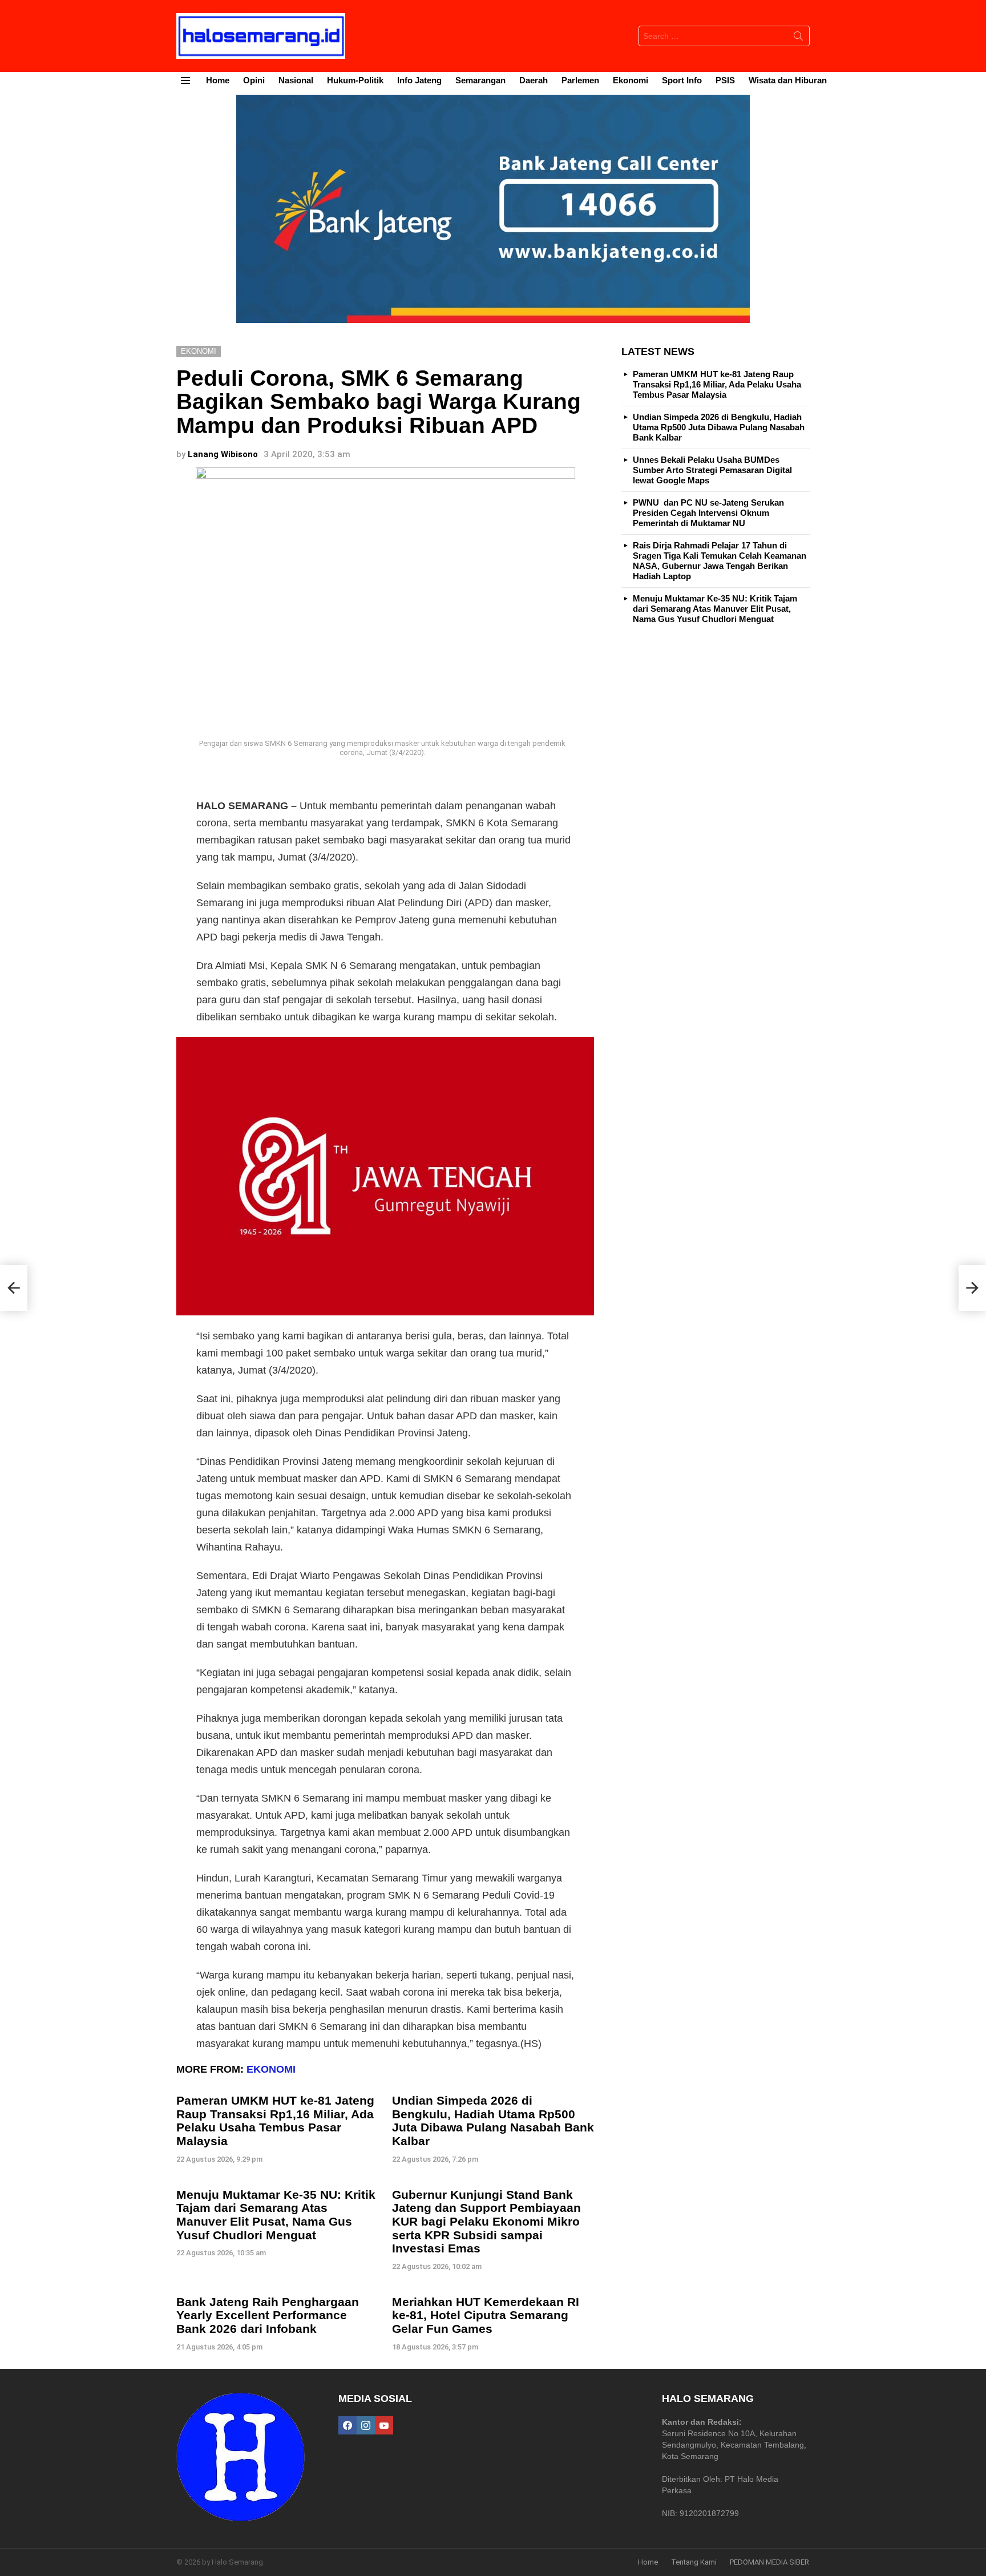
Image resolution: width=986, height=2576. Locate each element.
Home (218, 80)
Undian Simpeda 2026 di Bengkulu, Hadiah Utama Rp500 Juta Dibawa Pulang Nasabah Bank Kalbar (493, 2121)
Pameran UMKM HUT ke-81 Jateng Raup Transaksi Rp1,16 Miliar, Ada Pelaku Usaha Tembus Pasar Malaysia (275, 2121)
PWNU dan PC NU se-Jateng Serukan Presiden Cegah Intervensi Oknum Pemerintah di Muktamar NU (708, 513)
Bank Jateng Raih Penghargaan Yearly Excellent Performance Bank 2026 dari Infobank (268, 2315)
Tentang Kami (694, 2562)
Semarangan (480, 80)
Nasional (296, 80)
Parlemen (580, 80)
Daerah (534, 80)
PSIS (725, 80)
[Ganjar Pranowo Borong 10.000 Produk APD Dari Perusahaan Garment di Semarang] (972, 1288)
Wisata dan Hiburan (788, 80)
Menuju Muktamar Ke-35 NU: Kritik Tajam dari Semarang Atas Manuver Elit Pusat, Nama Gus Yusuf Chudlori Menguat (276, 2215)
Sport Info (682, 80)
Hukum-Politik (355, 80)
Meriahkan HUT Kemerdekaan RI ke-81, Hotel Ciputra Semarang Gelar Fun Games (486, 2315)
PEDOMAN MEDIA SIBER (769, 2562)
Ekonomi (631, 80)
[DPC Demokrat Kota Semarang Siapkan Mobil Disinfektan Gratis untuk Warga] (14, 1288)
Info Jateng (419, 80)
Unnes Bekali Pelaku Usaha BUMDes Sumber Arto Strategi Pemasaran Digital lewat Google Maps (712, 470)
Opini (254, 80)
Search (798, 38)
